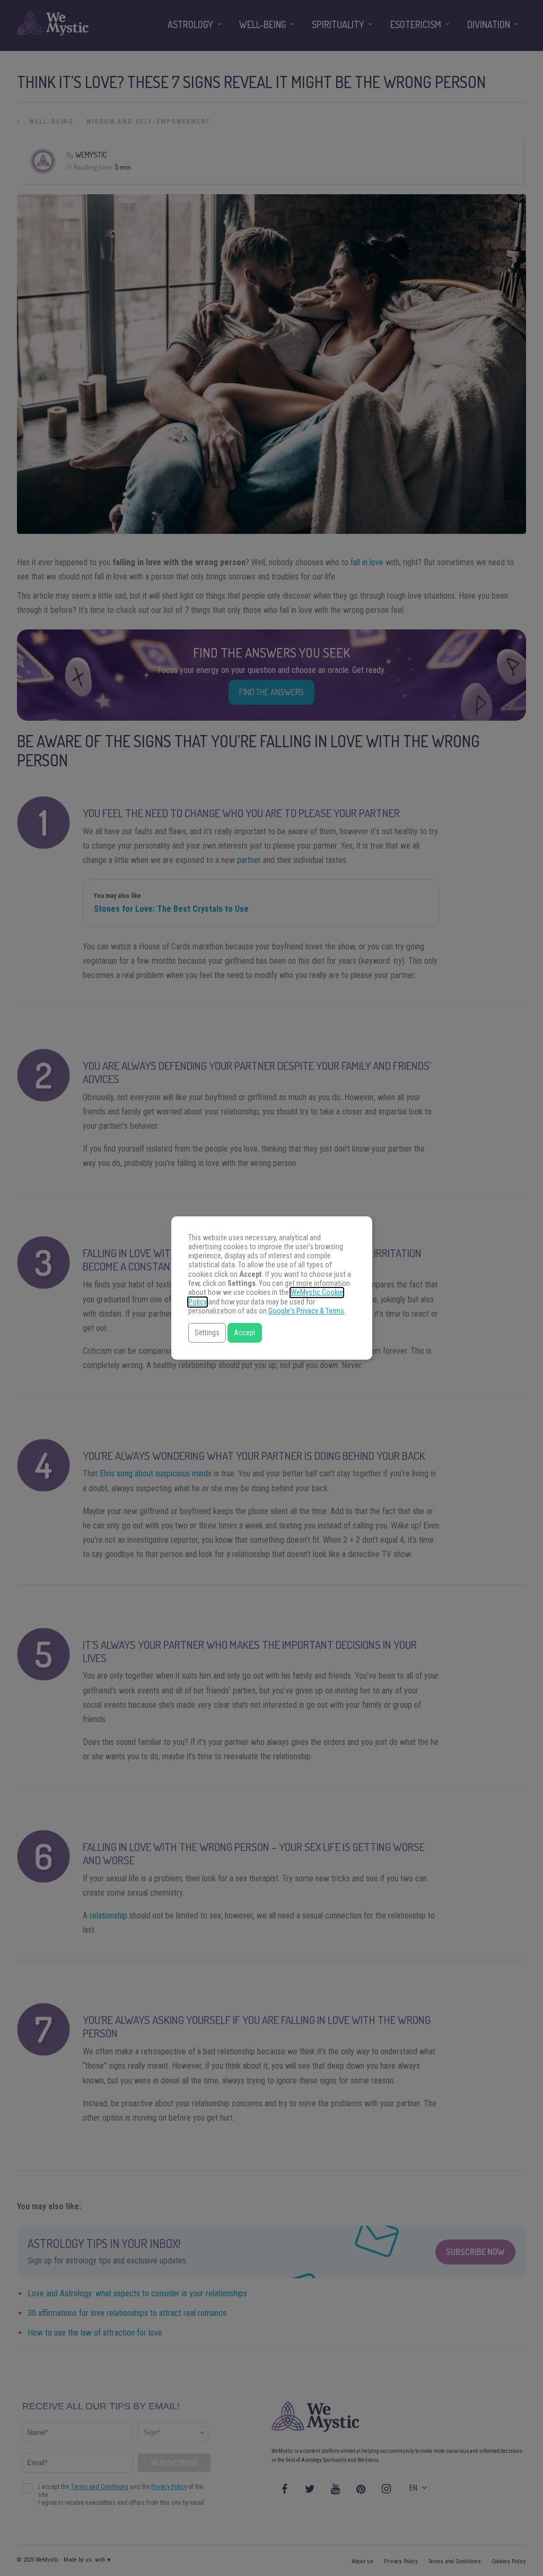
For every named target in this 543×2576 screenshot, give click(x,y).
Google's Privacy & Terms (306, 1311)
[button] (207, 1333)
